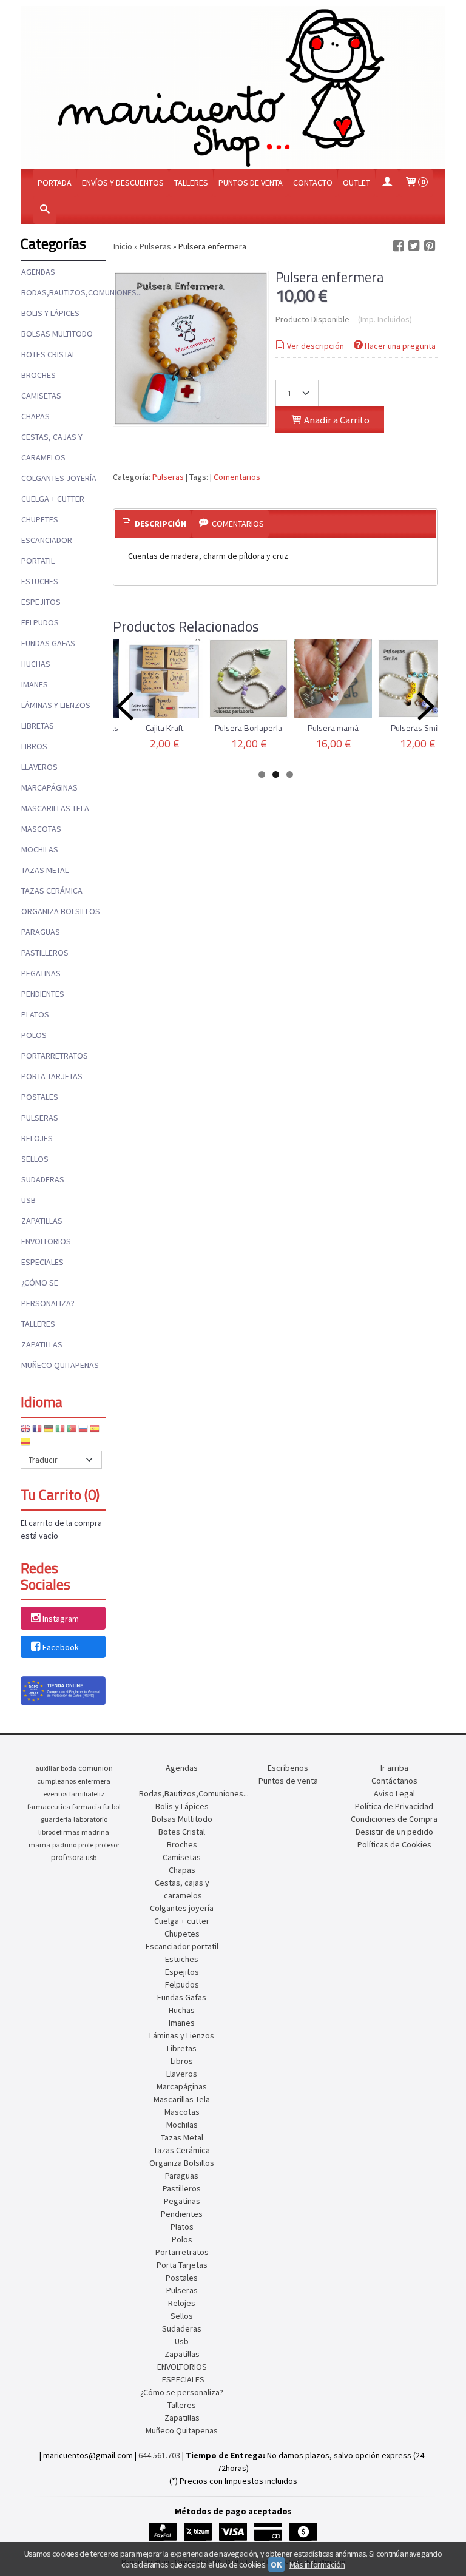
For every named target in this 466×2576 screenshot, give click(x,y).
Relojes (37, 1138)
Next (426, 706)
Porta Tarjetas (52, 1076)
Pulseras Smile (417, 728)
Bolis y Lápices (50, 313)
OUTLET (356, 183)
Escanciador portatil (47, 550)
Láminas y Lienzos (56, 705)
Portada (55, 183)
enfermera (94, 1781)
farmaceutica (49, 1806)
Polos (34, 1035)
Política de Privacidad (394, 1806)
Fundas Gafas (48, 643)
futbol (112, 1806)
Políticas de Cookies (394, 1844)
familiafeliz (87, 1794)
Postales (40, 1097)
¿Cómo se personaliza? (48, 1293)
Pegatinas (41, 973)
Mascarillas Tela (55, 808)
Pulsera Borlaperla (248, 728)
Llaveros (39, 767)
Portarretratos (55, 1056)
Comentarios (237, 477)
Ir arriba (394, 1768)
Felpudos (40, 622)
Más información (317, 2564)
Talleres (191, 183)
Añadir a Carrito (336, 420)
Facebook (61, 1647)
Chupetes (40, 519)
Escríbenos (288, 1768)
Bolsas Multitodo (57, 334)
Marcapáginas (49, 787)
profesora (67, 1857)
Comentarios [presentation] (237, 524)
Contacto (313, 183)
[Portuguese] (72, 1431)
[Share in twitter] (414, 246)
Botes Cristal (49, 354)
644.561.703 (159, 2455)
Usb (29, 1200)
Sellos (35, 1159)
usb (91, 1857)
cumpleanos (56, 1781)
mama (39, 1845)
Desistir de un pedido (394, 1832)
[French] (37, 1431)
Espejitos (41, 602)
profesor (107, 1845)
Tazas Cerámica (52, 891)
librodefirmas (59, 1832)
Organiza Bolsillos (61, 911)
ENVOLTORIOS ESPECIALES (46, 1252)
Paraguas (41, 932)
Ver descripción (316, 346)
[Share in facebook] (398, 246)
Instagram (61, 1619)
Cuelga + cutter (53, 499)
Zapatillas (42, 1221)
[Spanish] (95, 1431)
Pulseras (40, 1118)
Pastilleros (45, 953)
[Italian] (60, 1431)
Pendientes (43, 994)
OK (276, 2564)
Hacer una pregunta (400, 346)
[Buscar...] (45, 210)
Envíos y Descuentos (123, 183)
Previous (125, 706)
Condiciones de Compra (394, 1819)
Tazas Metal (45, 870)
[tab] (154, 524)
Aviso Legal (394, 1793)
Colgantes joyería (59, 478)
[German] (49, 1431)
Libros (34, 746)
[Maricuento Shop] (233, 88)
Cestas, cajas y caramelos (52, 447)
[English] (25, 1431)
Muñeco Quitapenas (60, 1365)
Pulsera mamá (333, 728)
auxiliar (47, 1768)
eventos (55, 1794)
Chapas (35, 416)
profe (86, 1845)
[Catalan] (27, 1444)
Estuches (40, 581)
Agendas (38, 272)
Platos (35, 1014)
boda (69, 1768)
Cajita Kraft (164, 728)
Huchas (36, 664)
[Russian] (83, 1431)
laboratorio (90, 1819)
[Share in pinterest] (430, 246)
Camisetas (41, 396)
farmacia (87, 1806)
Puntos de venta (251, 183)
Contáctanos (394, 1781)
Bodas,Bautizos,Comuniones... (63, 292)
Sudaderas (43, 1179)
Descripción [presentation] (160, 524)
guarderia (56, 1819)
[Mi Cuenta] (387, 183)
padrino (64, 1845)
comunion (96, 1768)
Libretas (38, 726)
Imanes (35, 684)
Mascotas (41, 829)
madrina (95, 1832)
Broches (39, 375)
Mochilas (40, 849)
